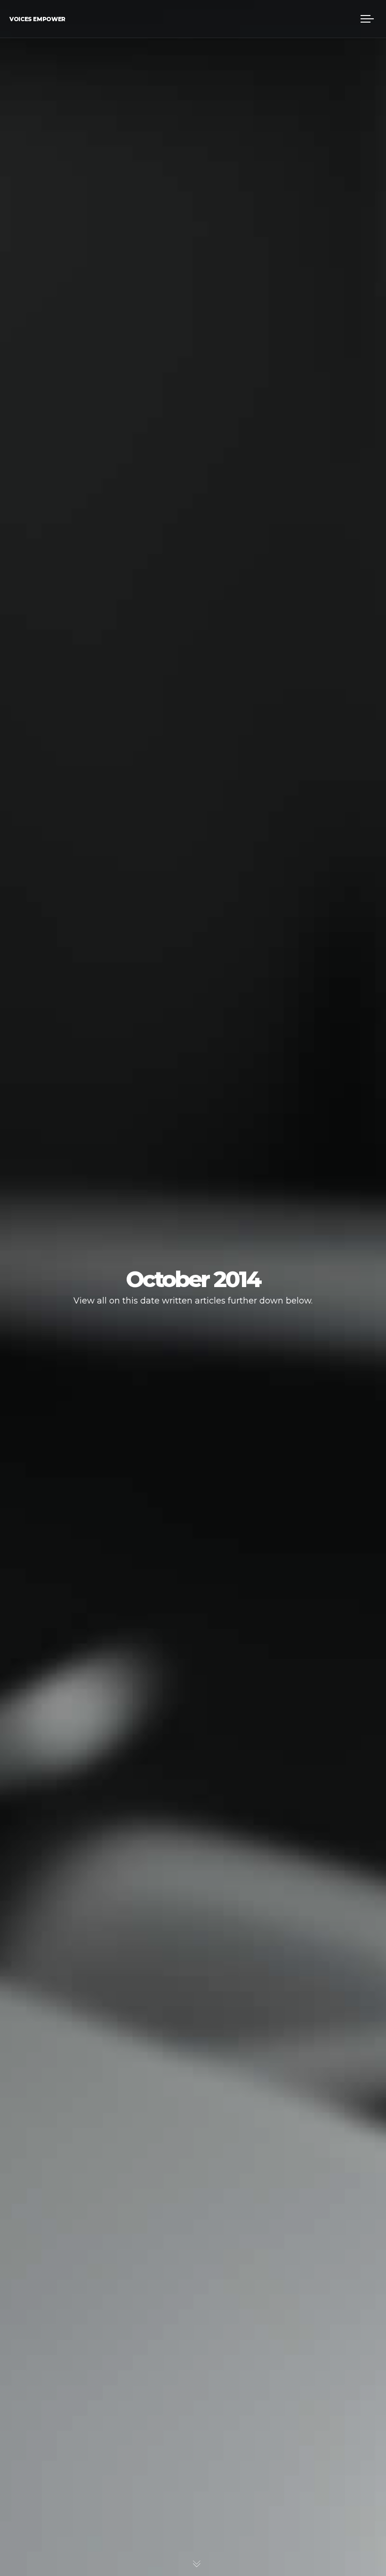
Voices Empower (37, 19)
